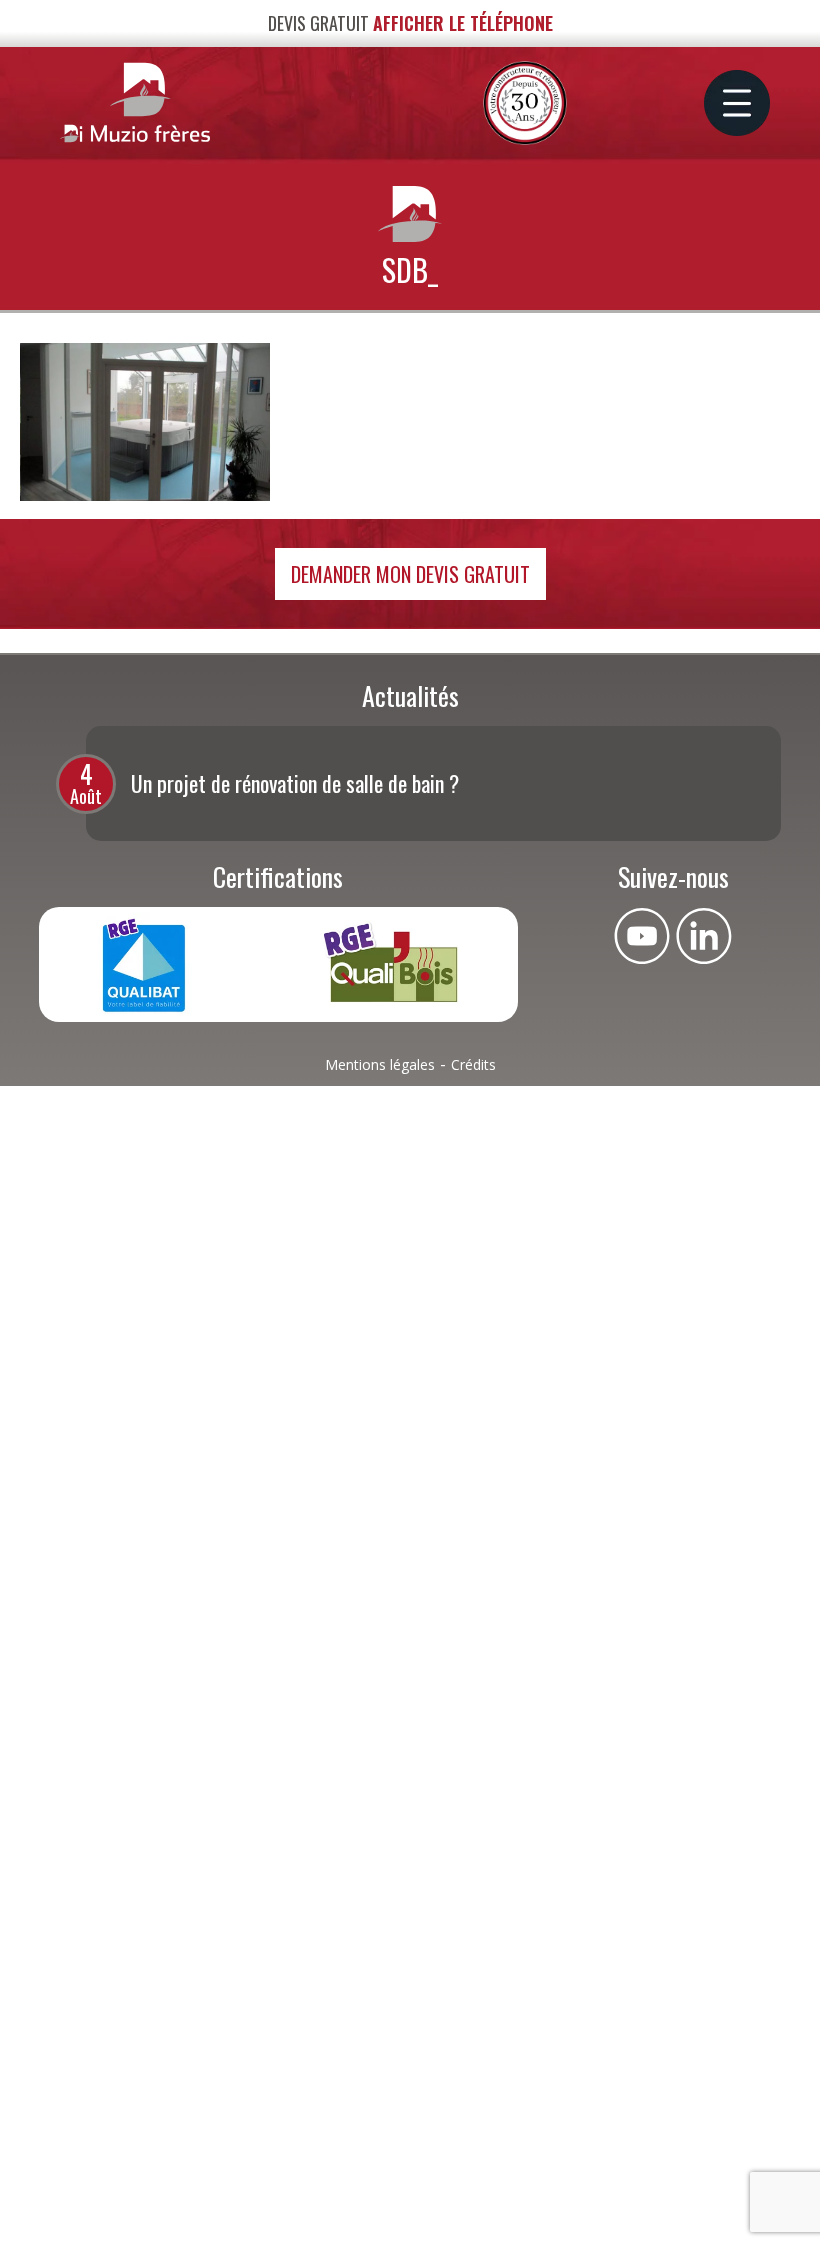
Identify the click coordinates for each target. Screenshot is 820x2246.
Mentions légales (380, 1064)
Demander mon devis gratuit (410, 574)
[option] (433, 783)
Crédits (473, 1064)
